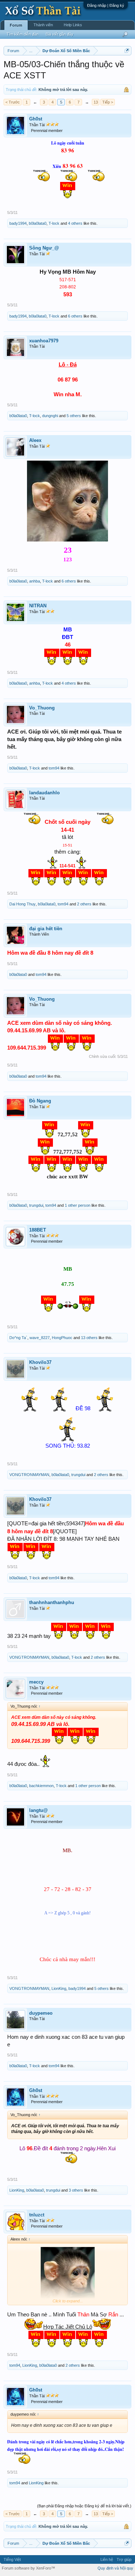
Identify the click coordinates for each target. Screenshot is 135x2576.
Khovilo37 (40, 1362)
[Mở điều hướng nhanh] (127, 51)
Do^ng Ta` (18, 1338)
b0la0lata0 (38, 223)
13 (96, 102)
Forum (16, 25)
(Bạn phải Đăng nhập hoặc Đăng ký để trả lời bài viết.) (84, 2506)
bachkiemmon (41, 1786)
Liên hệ (107, 2559)
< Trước (13, 102)
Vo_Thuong (42, 708)
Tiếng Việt (12, 2559)
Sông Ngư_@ (44, 248)
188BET (38, 1230)
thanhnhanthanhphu (52, 1602)
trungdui (36, 1205)
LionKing (59, 1988)
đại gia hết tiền (46, 929)
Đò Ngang (40, 1101)
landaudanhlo (44, 793)
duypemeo (41, 2013)
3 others (76, 2190)
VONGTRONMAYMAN (29, 1475)
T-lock (54, 223)
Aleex (35, 440)
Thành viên (43, 25)
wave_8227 (40, 1338)
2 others (84, 904)
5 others (74, 416)
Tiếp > (108, 102)
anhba (35, 581)
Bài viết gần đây (60, 34)
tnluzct (37, 2215)
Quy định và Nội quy (115, 2568)
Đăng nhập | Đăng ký (106, 5)
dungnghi (50, 416)
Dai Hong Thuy (22, 904)
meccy (36, 1682)
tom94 (54, 768)
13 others (89, 1338)
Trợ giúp (124, 2559)
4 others (75, 223)
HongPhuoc (62, 1338)
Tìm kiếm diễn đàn (22, 34)
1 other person (78, 1205)
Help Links (73, 25)
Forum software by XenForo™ (28, 2568)
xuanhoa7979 (44, 341)
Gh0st (36, 119)
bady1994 (18, 223)
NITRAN (38, 606)
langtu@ (39, 1810)
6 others (75, 316)
